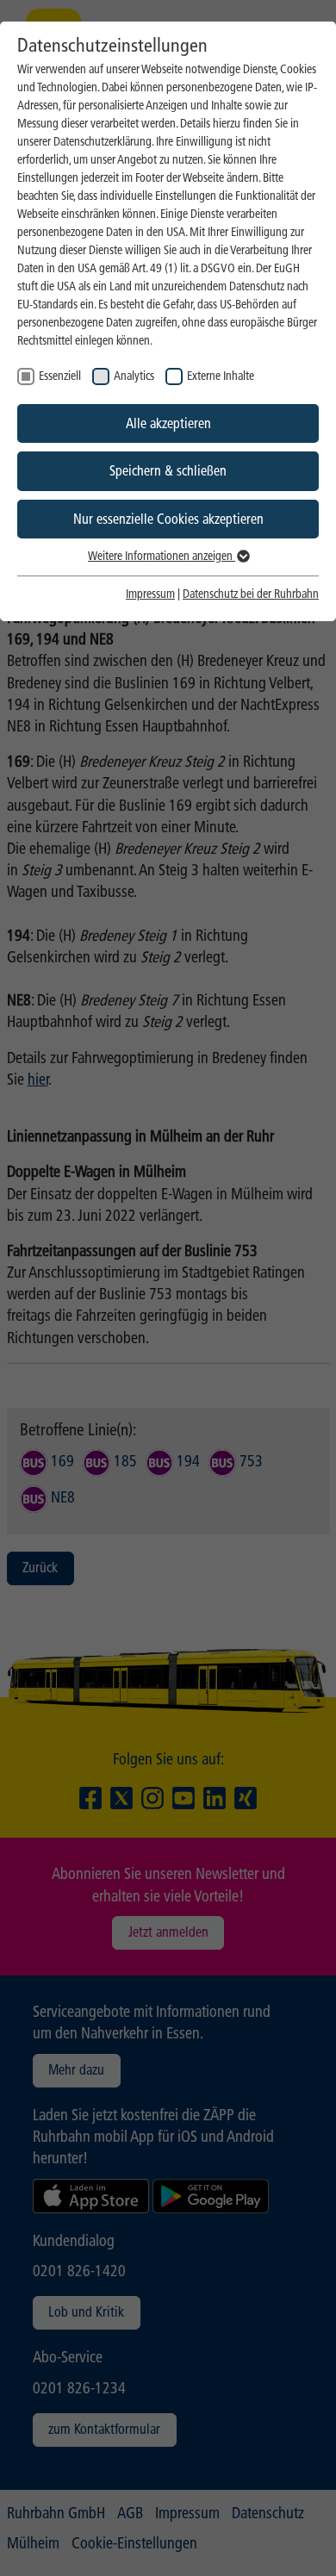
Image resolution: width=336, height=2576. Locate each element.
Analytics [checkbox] (134, 376)
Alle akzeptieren (168, 423)
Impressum (150, 594)
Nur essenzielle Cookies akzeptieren (168, 519)
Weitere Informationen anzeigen (162, 556)
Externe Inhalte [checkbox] (221, 376)
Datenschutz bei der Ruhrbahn (251, 594)
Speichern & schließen (168, 471)
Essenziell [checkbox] (60, 376)
